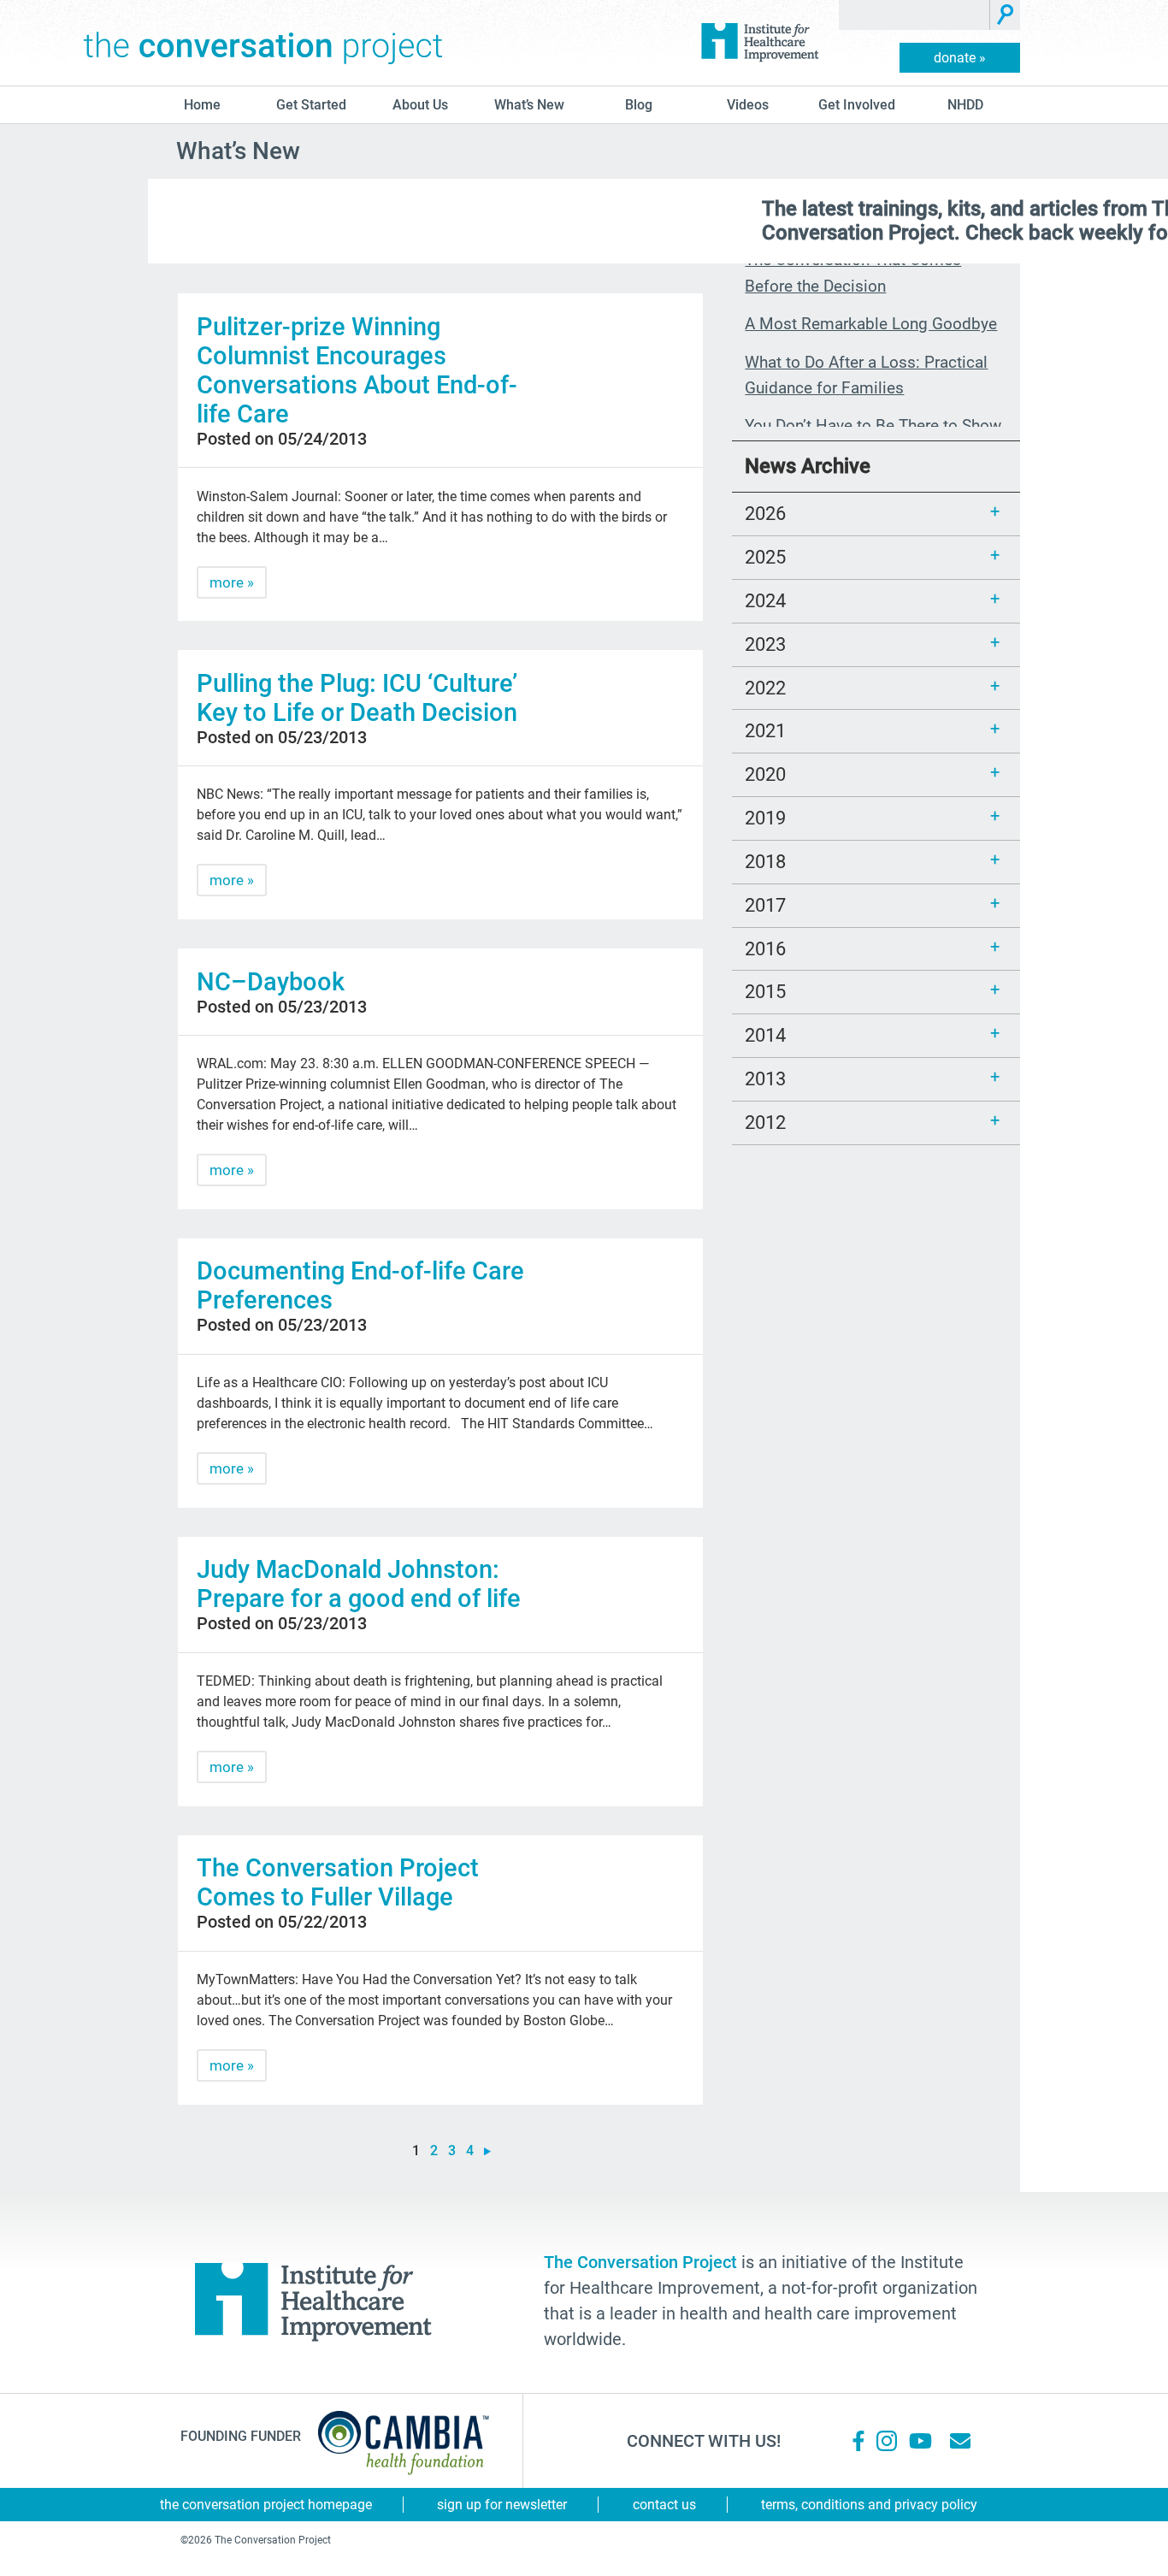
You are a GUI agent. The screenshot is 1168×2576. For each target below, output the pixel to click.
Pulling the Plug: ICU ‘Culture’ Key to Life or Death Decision (357, 698)
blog (639, 105)
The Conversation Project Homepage (266, 2505)
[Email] (960, 2441)
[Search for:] (914, 15)
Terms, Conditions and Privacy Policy (869, 2505)
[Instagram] (887, 2441)
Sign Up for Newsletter (502, 2505)
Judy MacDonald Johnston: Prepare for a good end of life (359, 1584)
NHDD (965, 105)
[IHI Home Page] (759, 43)
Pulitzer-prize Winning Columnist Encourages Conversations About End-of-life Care (357, 370)
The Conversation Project (263, 43)
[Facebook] (858, 2441)
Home (202, 105)
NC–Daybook (271, 982)
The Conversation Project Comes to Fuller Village (338, 1882)
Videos (748, 105)
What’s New (529, 105)
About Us (420, 105)
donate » (960, 58)
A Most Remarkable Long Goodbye (871, 324)
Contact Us (664, 2505)
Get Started (311, 105)
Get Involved (857, 105)
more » (232, 582)
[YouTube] (919, 2441)
